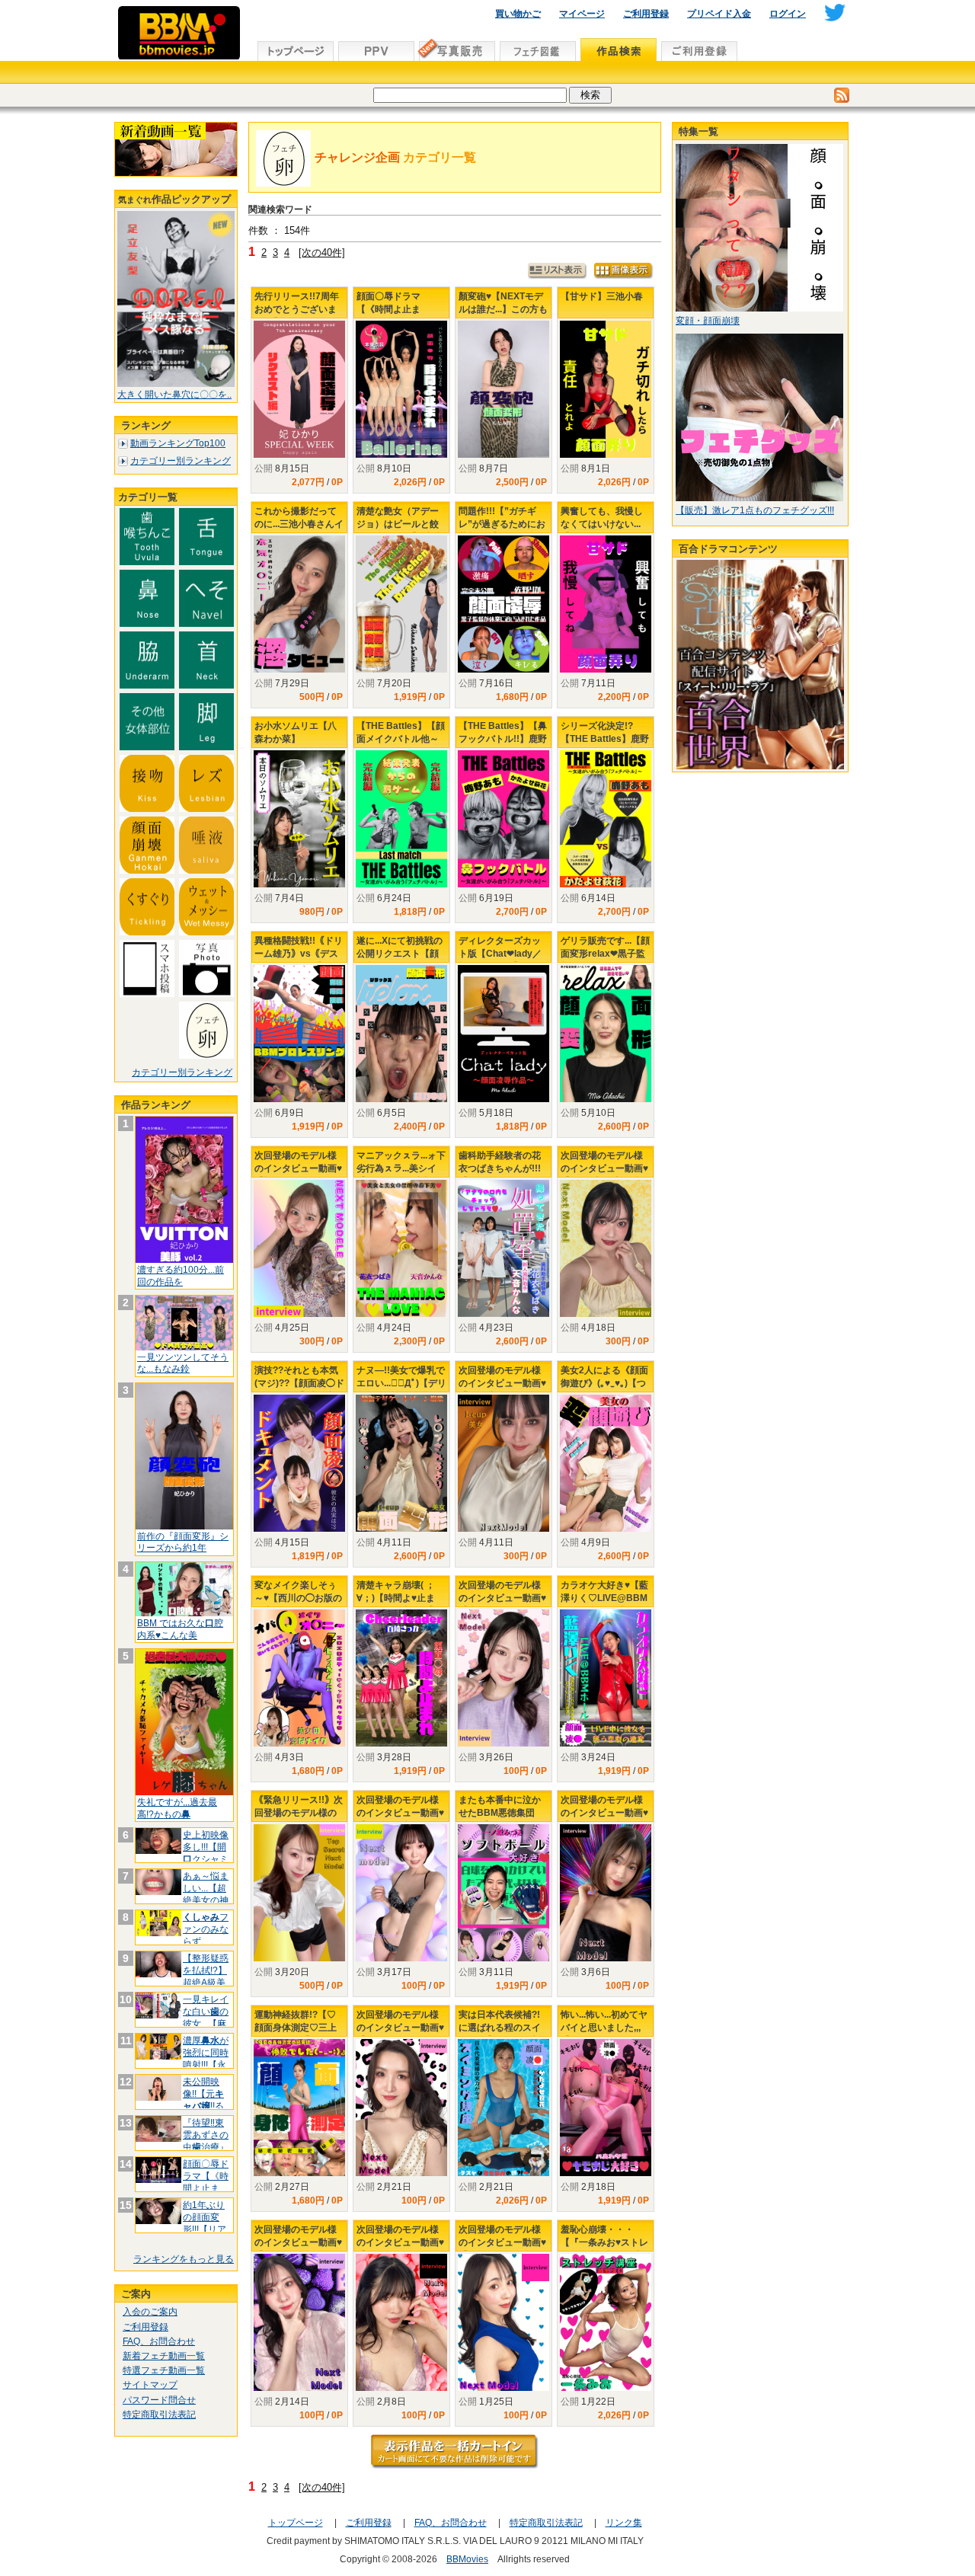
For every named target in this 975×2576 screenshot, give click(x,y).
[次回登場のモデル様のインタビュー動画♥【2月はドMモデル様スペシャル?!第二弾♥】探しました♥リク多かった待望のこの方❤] (299, 2322)
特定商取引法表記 (159, 2415)
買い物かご (518, 14)
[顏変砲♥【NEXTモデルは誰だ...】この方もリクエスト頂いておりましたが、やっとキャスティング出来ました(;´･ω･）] (503, 389)
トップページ (296, 2523)
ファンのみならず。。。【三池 (206, 1935)
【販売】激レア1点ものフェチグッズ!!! (755, 510)
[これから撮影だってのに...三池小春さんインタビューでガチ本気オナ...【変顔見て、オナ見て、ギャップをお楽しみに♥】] (299, 604)
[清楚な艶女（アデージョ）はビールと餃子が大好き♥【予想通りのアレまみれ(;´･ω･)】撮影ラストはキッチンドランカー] (401, 604)
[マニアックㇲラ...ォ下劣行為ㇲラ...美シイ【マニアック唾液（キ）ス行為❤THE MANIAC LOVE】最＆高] (401, 1248)
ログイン (788, 14)
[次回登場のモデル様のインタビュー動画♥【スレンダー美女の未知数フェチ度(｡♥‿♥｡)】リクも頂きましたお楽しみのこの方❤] (606, 1893)
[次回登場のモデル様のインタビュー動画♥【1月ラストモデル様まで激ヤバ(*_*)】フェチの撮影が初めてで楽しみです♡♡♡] (503, 2322)
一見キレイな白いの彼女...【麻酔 (206, 2017)
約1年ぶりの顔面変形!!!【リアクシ (205, 2223)
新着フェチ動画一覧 (164, 2356)
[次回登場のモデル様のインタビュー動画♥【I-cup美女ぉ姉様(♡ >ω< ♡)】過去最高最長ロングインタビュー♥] (503, 1463)
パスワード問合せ (159, 2400)
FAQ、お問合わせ (159, 2341)
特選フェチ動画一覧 (164, 2370)
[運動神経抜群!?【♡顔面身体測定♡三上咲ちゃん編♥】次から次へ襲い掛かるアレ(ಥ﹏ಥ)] (299, 2108)
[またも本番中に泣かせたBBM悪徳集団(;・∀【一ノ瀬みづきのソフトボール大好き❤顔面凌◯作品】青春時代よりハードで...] (503, 1893)
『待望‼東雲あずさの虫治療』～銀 (206, 2141)
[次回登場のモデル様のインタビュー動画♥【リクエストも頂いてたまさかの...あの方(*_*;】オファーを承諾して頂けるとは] (401, 2108)
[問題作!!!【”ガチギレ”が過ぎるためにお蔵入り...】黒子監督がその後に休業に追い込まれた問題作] (503, 604)
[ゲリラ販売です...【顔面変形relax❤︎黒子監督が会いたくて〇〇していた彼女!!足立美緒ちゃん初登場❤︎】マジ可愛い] (606, 1034)
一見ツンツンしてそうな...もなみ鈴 (183, 1363)
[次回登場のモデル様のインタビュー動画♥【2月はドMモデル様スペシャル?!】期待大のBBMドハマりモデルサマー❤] (401, 2322)
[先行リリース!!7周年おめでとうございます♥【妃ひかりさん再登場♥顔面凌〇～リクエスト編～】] (299, 389)
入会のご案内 (150, 2312)
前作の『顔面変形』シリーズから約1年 (183, 1542)
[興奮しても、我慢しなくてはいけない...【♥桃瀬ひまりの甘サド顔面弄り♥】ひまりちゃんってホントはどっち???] (606, 604)
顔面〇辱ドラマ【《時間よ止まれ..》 (206, 2182)
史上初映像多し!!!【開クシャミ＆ (206, 1853)
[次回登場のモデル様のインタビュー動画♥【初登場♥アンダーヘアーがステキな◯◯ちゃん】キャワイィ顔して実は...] (299, 1248)
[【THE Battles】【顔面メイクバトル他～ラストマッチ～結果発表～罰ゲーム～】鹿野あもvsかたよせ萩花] (401, 819)
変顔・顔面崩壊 (708, 321)
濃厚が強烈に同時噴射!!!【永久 (206, 2058)
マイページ (582, 14)
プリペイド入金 (719, 14)
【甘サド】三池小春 (602, 296)
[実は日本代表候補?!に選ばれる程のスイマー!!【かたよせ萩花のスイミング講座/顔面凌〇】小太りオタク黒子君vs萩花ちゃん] (503, 2108)
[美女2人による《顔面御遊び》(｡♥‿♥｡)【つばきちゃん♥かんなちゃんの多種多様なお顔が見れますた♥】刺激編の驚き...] (606, 1463)
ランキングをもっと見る (184, 2259)
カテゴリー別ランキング (181, 461)
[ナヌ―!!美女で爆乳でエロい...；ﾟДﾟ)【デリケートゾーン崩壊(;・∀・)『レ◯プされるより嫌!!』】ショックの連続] (401, 1463)
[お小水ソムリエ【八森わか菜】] (299, 819)
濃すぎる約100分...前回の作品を (181, 1276)
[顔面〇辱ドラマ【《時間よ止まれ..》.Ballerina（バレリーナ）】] (401, 389)
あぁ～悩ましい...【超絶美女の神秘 (206, 1894)
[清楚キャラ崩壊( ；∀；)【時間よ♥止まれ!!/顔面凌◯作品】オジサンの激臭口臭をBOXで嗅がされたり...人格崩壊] (401, 1678)
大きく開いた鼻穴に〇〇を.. (174, 395)
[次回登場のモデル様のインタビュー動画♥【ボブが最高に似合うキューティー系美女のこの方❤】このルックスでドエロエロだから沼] (401, 1893)
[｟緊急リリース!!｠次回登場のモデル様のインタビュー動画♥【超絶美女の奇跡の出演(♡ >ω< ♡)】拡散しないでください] (299, 1893)
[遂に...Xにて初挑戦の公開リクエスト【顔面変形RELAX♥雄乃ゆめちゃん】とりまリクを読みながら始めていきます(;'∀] (401, 1034)
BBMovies (467, 2559)
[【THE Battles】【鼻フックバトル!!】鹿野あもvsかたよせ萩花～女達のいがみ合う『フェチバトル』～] (503, 819)
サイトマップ (150, 2385)
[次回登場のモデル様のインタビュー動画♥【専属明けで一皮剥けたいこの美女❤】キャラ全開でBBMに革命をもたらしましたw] (503, 1678)
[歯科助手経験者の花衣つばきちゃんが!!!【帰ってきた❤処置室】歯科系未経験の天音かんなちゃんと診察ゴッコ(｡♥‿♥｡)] (503, 1248)
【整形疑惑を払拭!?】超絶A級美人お (206, 1976)
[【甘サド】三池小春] (606, 389)
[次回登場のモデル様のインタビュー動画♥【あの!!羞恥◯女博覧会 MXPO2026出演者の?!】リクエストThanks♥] (606, 1248)
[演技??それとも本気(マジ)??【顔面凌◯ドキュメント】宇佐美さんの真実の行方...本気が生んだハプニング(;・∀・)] (299, 1463)
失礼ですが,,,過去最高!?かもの (177, 1808)
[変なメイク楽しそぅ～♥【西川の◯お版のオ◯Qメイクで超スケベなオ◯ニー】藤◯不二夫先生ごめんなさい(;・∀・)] (299, 1678)
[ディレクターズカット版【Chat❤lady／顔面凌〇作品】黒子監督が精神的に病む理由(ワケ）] (503, 1034)
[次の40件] (322, 252)
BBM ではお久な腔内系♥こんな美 (180, 1629)
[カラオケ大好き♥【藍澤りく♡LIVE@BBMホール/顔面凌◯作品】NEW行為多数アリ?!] (606, 1678)
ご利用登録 (646, 14)
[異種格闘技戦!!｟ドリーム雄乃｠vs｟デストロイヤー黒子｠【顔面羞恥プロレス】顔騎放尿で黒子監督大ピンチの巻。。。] (299, 1034)
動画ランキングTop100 (178, 443)
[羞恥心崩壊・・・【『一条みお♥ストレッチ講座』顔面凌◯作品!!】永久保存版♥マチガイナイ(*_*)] (606, 2322)
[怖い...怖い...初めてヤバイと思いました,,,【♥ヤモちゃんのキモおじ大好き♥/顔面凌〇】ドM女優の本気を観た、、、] (606, 2108)
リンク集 (624, 2523)
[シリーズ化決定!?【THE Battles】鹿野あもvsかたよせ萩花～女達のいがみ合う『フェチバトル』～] (606, 819)
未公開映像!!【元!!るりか (203, 2100)
